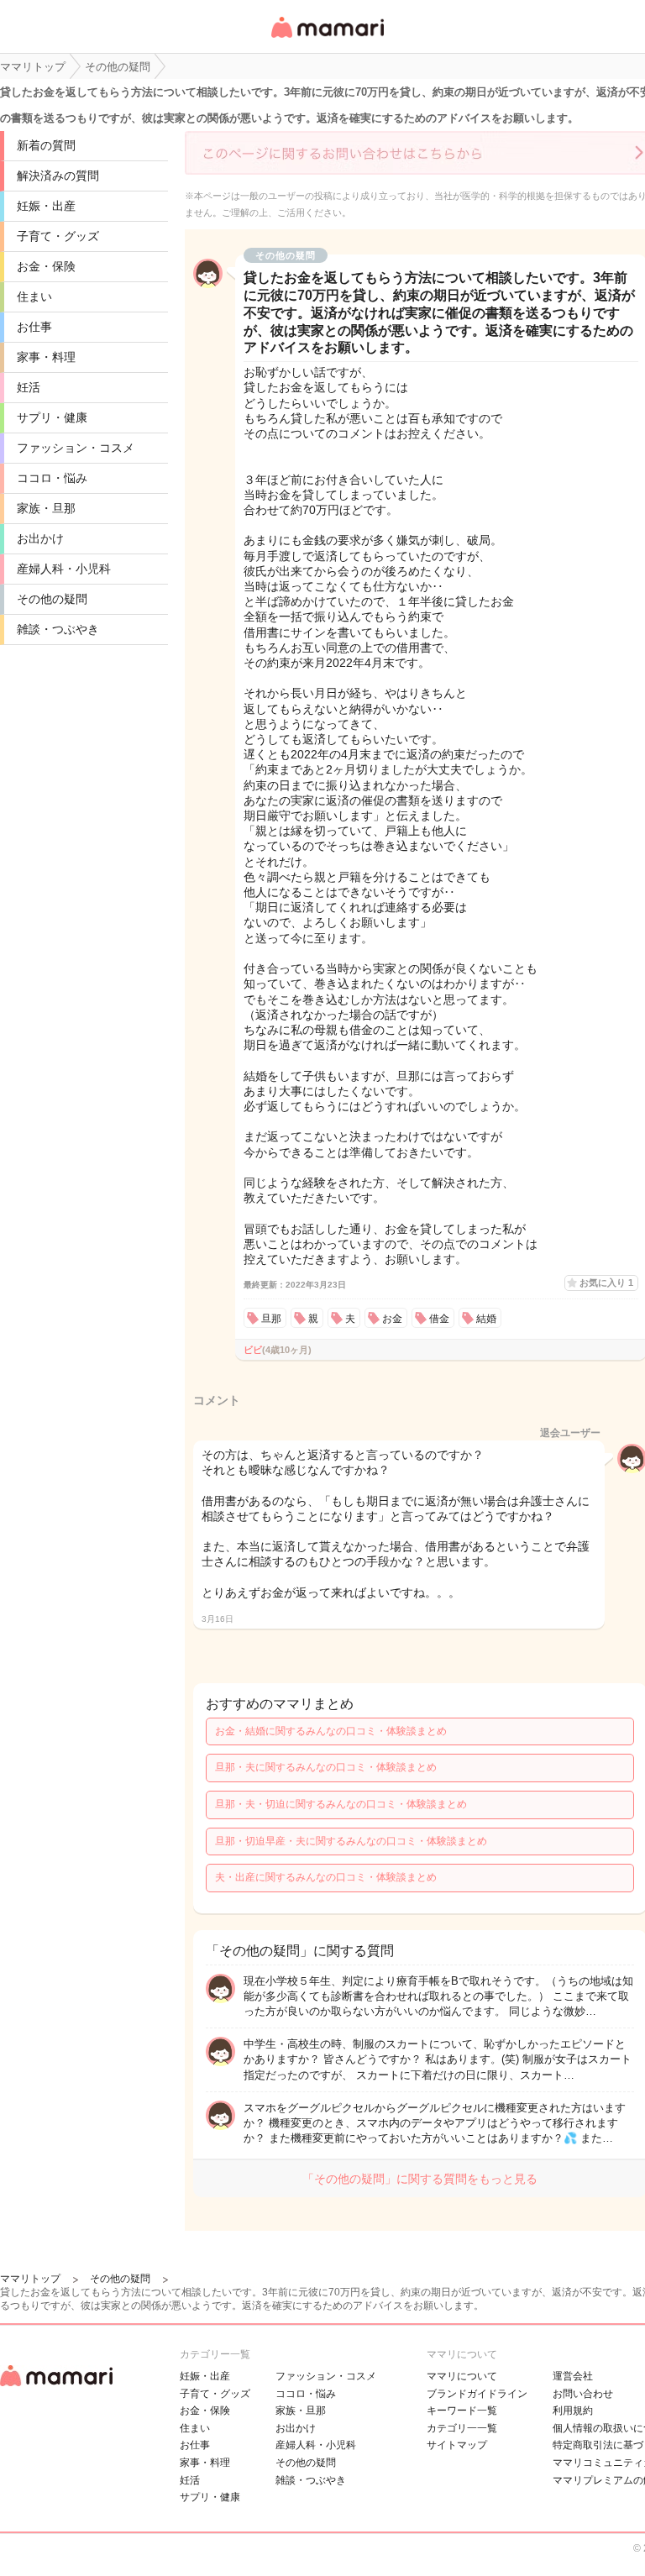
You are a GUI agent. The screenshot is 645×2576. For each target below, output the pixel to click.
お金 (392, 1319)
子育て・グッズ (58, 236)
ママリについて (462, 2376)
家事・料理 (46, 357)
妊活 (29, 387)
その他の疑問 (52, 599)
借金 (439, 1319)
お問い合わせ (583, 2394)
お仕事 (34, 327)
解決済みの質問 (58, 176)
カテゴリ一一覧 (462, 2428)
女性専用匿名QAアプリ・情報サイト (327, 39)
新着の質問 (46, 145)
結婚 (486, 1319)
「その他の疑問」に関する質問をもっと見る (420, 2179)
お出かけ (40, 538)
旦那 (271, 1319)
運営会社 (573, 2376)
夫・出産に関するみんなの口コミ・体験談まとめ (326, 1877)
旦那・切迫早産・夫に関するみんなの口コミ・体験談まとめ (351, 1841)
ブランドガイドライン (477, 2394)
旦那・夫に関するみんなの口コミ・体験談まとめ (326, 1767)
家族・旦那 (46, 508)
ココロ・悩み (52, 478)
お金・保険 (46, 266)
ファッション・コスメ (76, 448)
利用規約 (573, 2411)
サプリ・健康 (52, 417)
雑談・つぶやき (58, 629)
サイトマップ (457, 2445)
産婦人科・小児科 (64, 569)
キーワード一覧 (462, 2411)
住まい (34, 296)
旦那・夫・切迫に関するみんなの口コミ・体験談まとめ (341, 1804)
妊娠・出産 (46, 206)
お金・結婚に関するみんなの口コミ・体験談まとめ (331, 1731)
